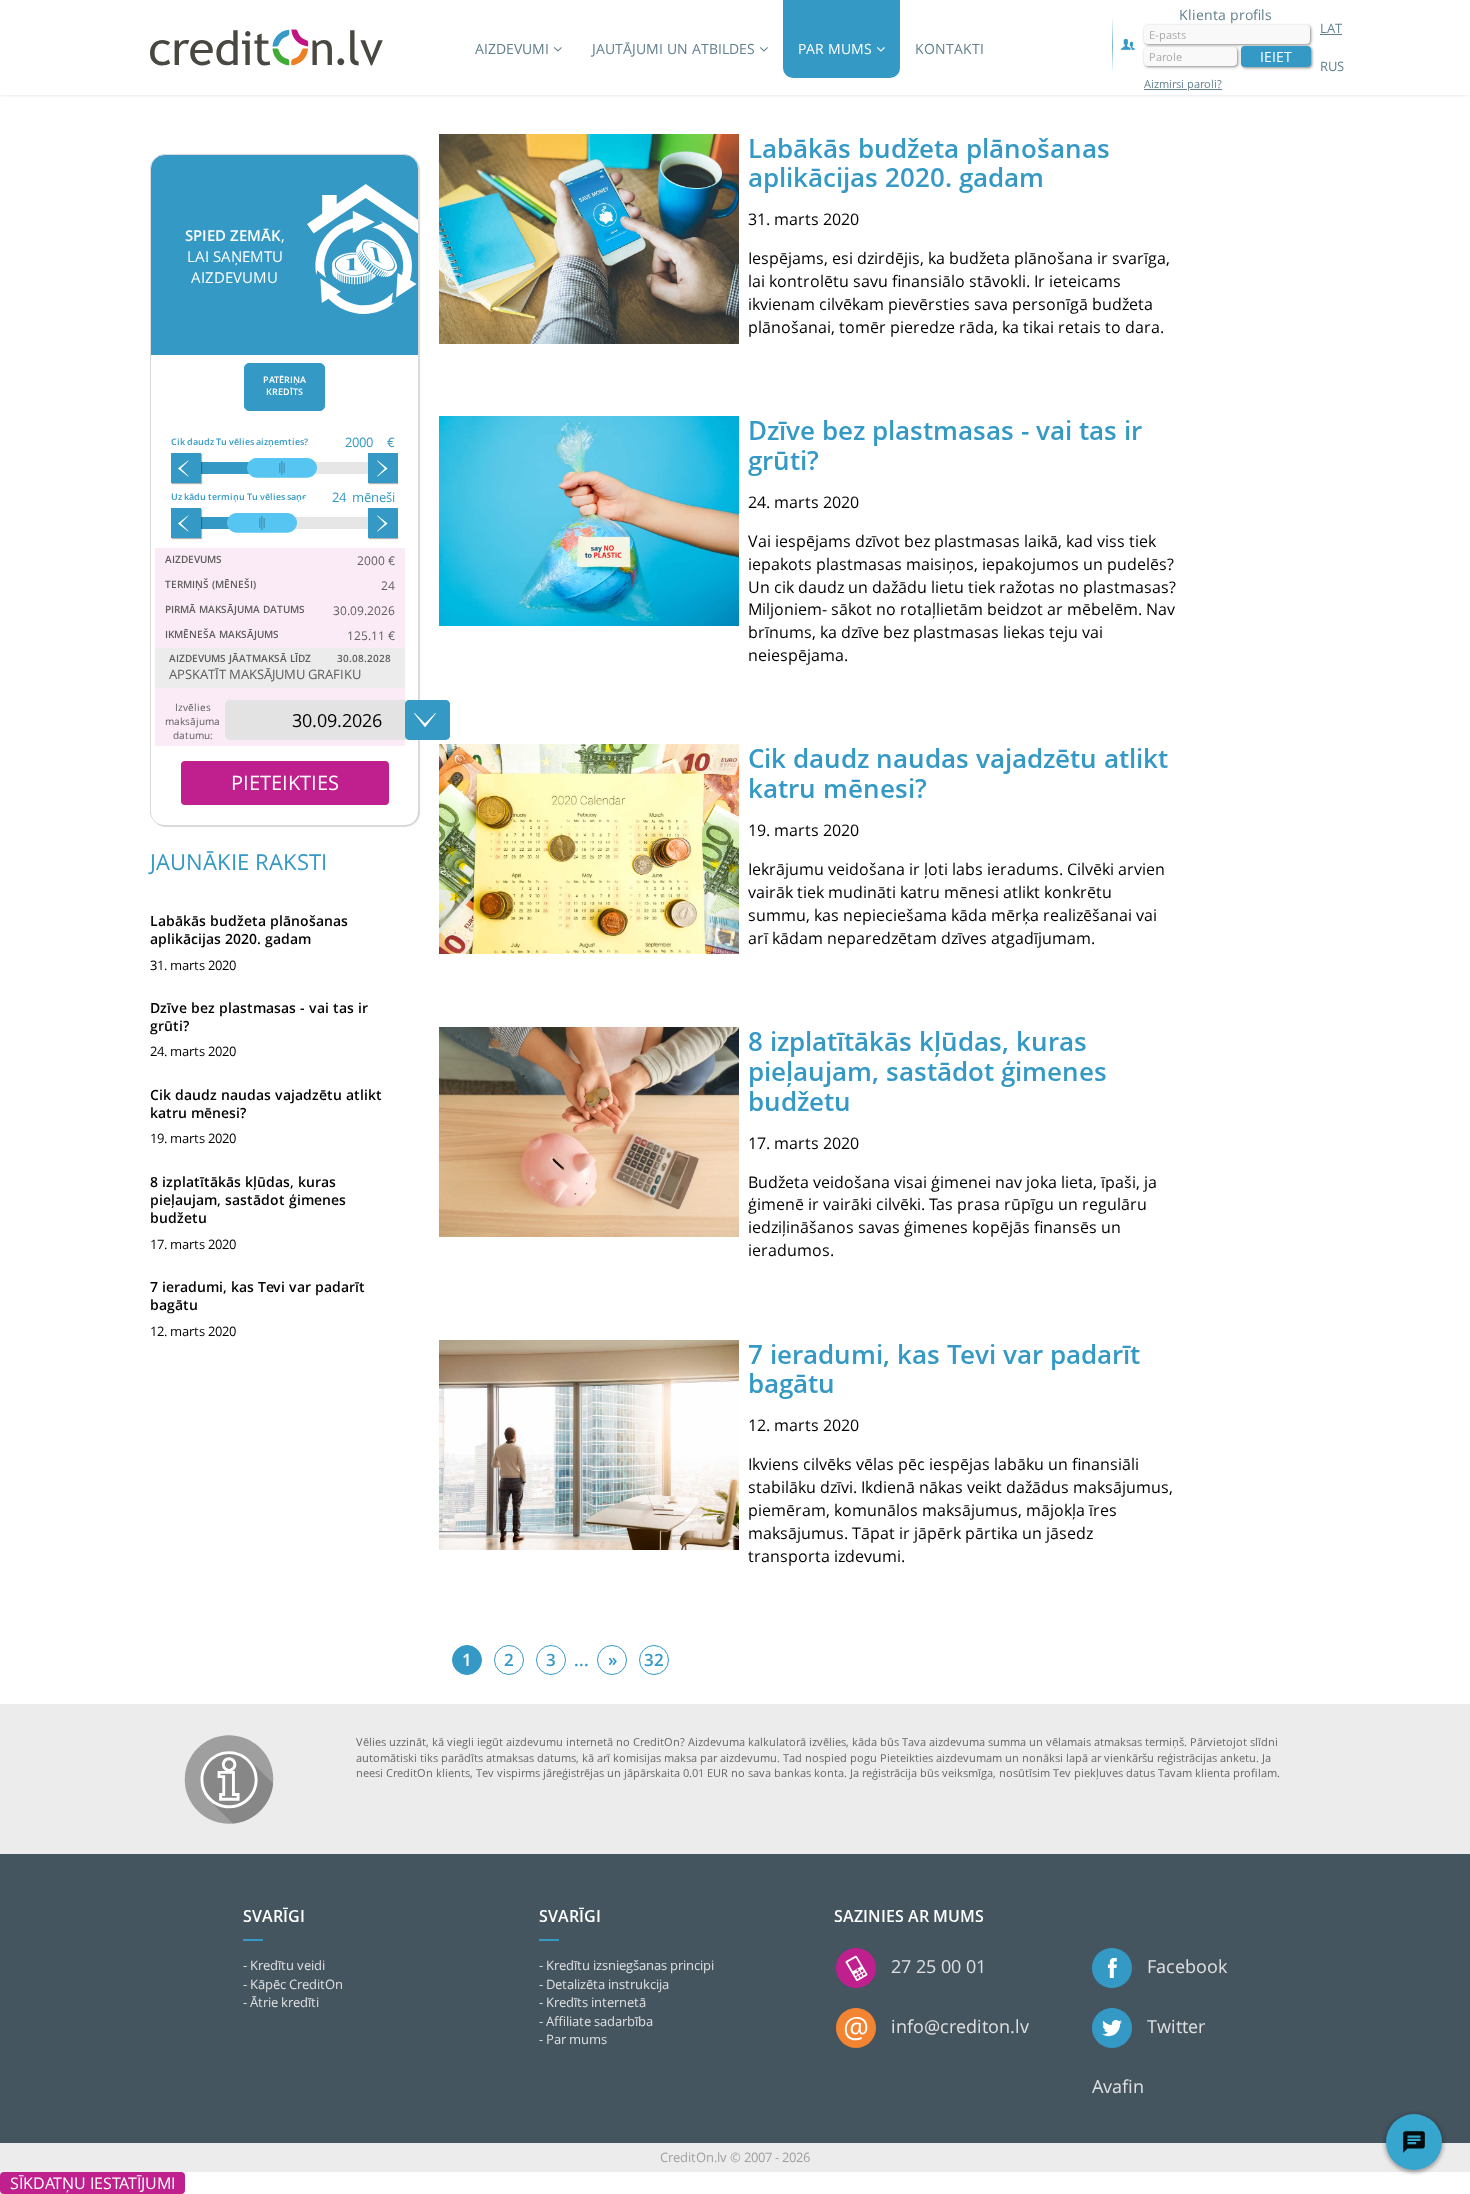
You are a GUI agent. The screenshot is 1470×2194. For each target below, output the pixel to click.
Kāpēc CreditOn (296, 1984)
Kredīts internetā (596, 2002)
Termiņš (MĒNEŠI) (210, 584)
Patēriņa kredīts (284, 386)
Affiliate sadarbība (599, 2021)
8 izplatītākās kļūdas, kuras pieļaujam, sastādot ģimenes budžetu (248, 1199)
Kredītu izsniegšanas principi (630, 1965)
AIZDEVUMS (193, 559)
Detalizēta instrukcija (607, 1984)
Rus (1332, 66)
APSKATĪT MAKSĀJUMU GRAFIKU (265, 674)
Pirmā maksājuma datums (235, 609)
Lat (1331, 28)
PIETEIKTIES (285, 782)
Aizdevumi (514, 48)
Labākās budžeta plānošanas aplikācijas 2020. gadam (249, 929)
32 (654, 1659)
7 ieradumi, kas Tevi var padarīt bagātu (257, 1295)
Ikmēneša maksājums (222, 634)
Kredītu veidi (287, 1965)
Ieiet (1276, 56)
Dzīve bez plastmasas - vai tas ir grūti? (259, 1016)
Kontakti (949, 48)
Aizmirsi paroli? (1183, 84)
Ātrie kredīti (284, 2002)
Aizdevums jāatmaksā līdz (240, 658)
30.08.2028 (364, 658)
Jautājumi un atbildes (675, 48)
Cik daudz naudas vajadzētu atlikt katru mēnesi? (266, 1103)
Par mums (837, 48)
